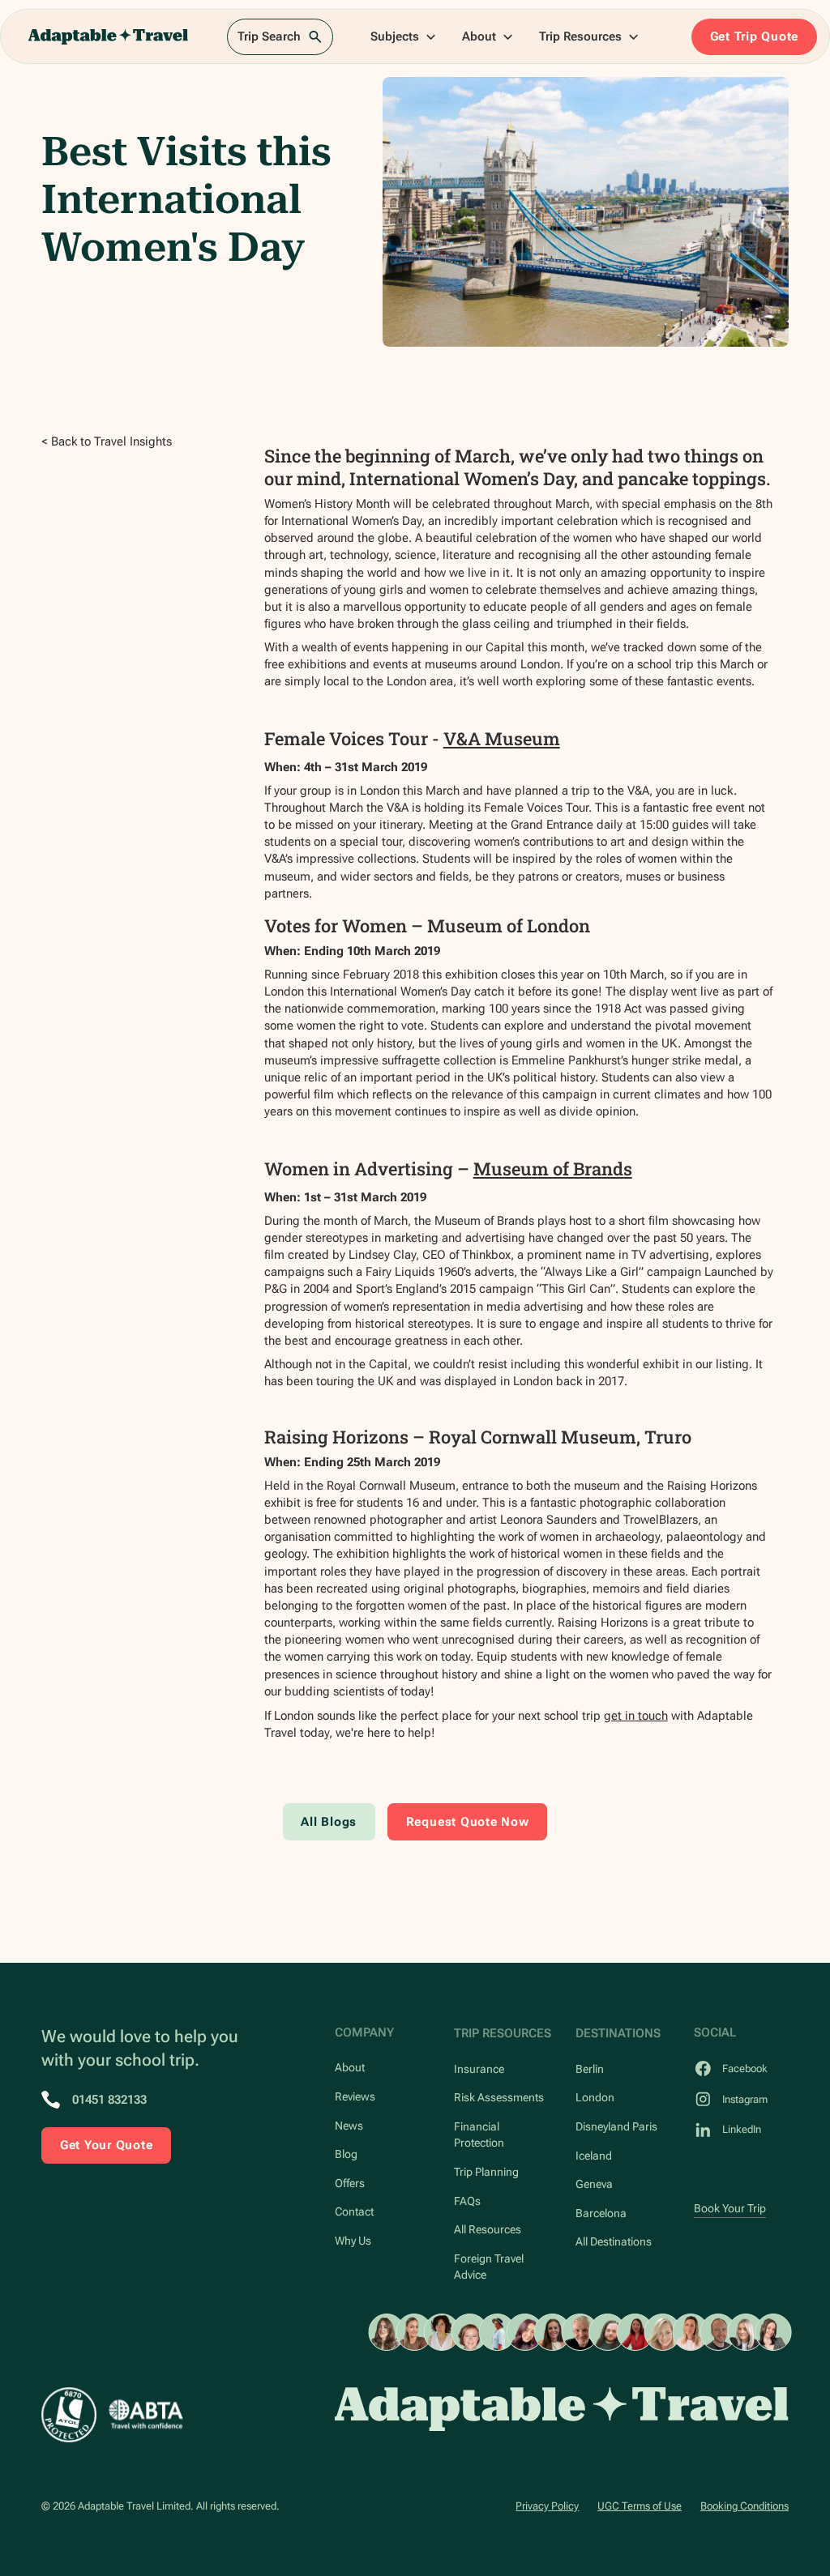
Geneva (594, 2184)
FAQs (467, 2201)
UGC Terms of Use (640, 2506)
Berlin (590, 2069)
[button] (404, 36)
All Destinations (614, 2241)
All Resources (488, 2229)
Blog (346, 2154)
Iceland (594, 2156)
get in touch (636, 1716)
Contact (354, 2211)
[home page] (562, 2409)
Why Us (353, 2241)
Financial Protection (479, 2135)
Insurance (479, 2069)
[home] (108, 36)
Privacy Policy (547, 2506)
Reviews (355, 2096)
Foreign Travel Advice (489, 2267)
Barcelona (601, 2213)
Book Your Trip (730, 2208)
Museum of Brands (553, 1169)
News (349, 2126)
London (595, 2097)
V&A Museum (502, 738)
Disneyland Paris (616, 2126)
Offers (350, 2183)
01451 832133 (109, 2100)
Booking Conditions (744, 2506)
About (350, 2067)
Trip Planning (486, 2172)
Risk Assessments (499, 2097)
